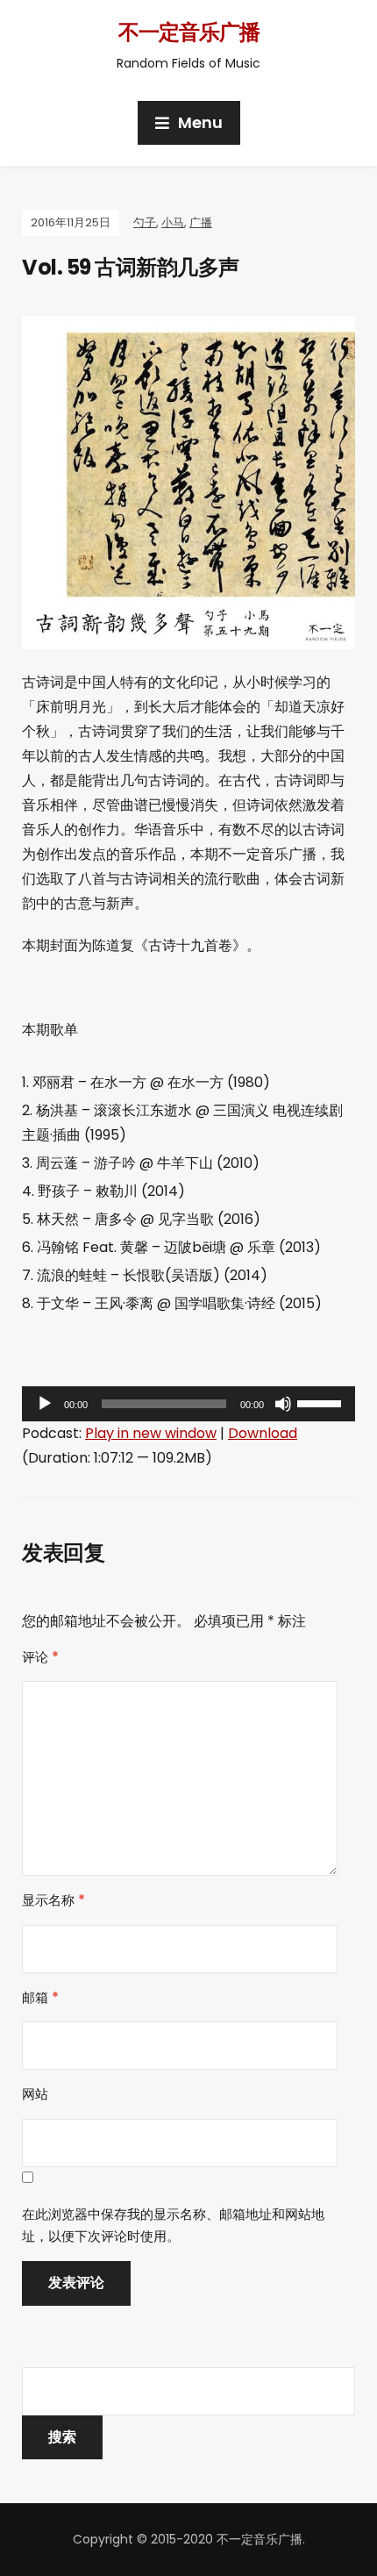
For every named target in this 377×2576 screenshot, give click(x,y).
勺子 (145, 222)
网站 (35, 2094)
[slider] (322, 1402)
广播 (201, 222)
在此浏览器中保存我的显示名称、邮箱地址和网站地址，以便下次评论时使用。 (173, 2225)
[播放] (45, 1404)
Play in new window (151, 1433)
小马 (173, 222)
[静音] (283, 1404)
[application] (188, 1404)
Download (263, 1433)
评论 (40, 1657)
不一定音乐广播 (189, 32)
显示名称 (53, 1900)
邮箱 (40, 1997)
